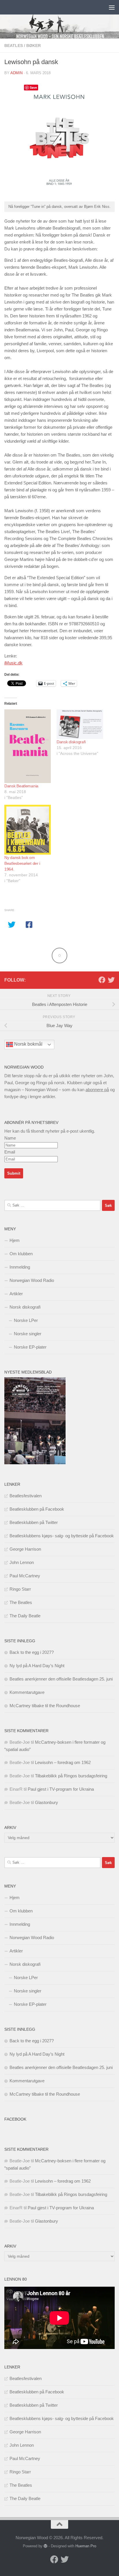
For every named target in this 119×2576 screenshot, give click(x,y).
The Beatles (21, 1602)
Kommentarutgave (27, 1692)
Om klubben (21, 1254)
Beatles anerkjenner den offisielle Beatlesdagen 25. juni (61, 1679)
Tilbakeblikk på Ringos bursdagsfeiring (71, 1776)
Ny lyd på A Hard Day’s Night (37, 1666)
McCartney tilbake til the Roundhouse (45, 1706)
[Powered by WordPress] (45, 2546)
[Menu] (112, 7)
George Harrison (25, 1549)
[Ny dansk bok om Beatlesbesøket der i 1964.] (28, 830)
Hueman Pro (86, 2546)
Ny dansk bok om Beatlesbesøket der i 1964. (22, 863)
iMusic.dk (13, 663)
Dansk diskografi (71, 742)
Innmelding (20, 1267)
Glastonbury (47, 1802)
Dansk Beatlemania (21, 786)
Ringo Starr (20, 1589)
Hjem (15, 1240)
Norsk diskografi (25, 1307)
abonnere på (97, 1090)
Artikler (16, 1294)
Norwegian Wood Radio (32, 1280)
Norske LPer (26, 1320)
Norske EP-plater (30, 1347)
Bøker (34, 46)
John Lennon (22, 1562)
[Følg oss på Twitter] (111, 980)
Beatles (14, 46)
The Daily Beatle (25, 1616)
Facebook (15, 2119)
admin (16, 73)
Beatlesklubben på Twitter (34, 1522)
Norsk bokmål (28, 1044)
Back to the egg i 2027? (32, 1652)
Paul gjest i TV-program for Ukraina (61, 1789)
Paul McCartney (25, 1576)
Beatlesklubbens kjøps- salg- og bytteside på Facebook (62, 1536)
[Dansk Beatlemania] (28, 746)
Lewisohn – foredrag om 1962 (63, 1762)
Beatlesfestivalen (26, 1496)
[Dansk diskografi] (80, 724)
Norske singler (28, 1334)
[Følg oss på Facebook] (102, 980)
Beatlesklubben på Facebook (37, 1509)
